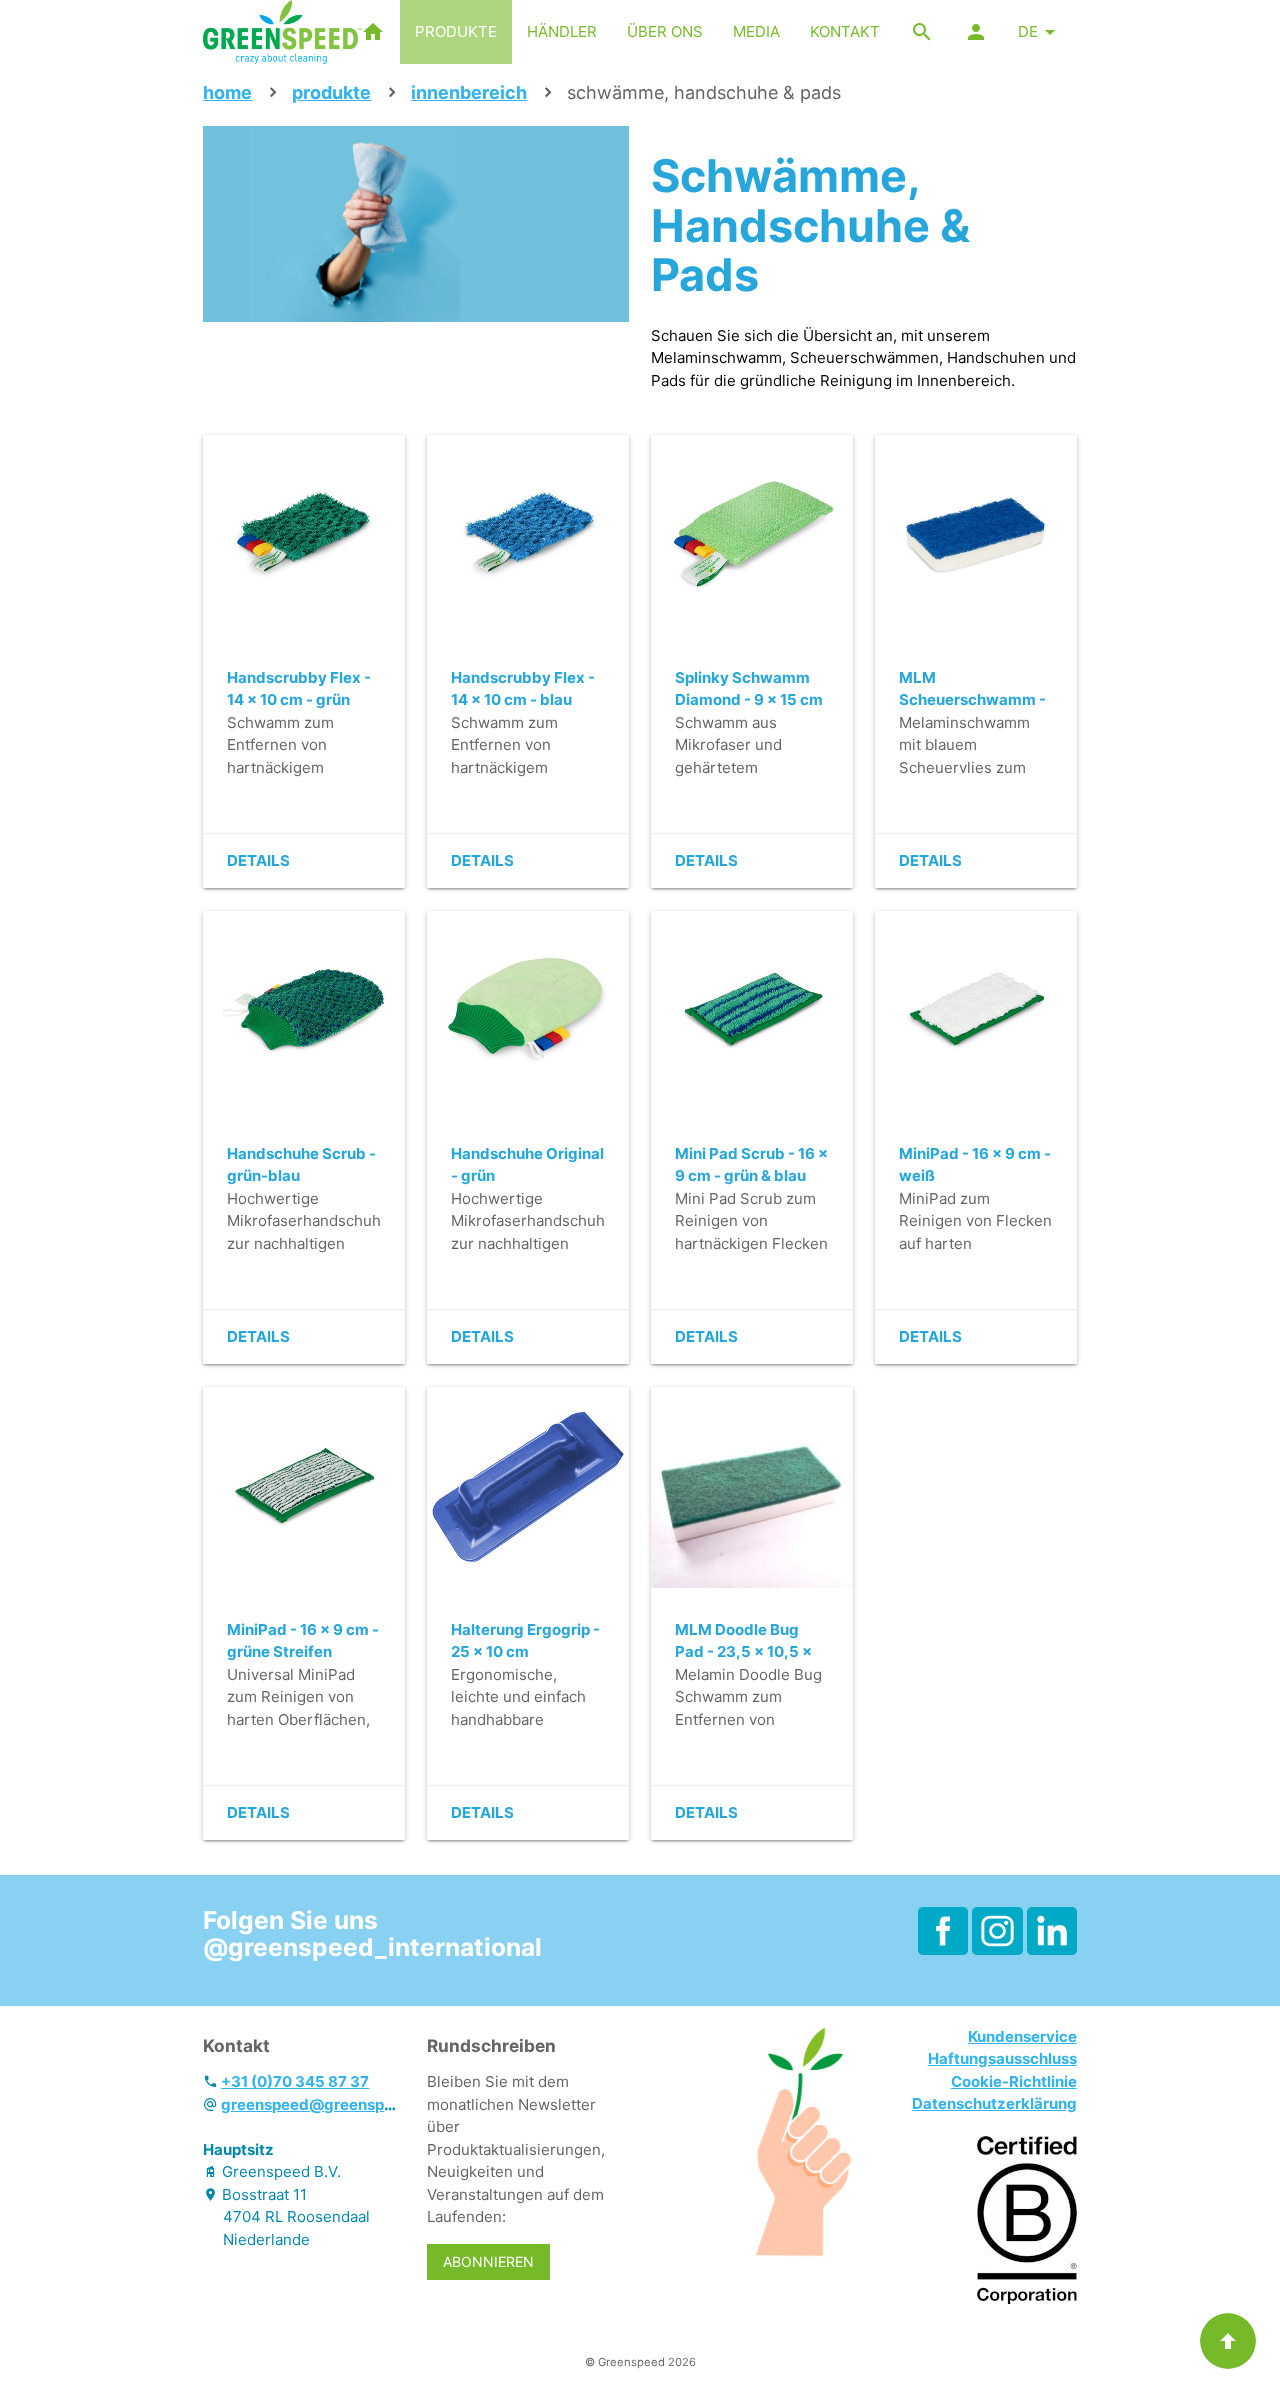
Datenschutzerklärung (994, 2103)
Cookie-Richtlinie (1014, 2081)
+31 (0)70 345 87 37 (295, 2081)
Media (756, 31)
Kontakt (845, 31)
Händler (562, 31)
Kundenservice (1022, 2036)
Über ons (665, 31)
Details (258, 860)
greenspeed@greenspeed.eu (327, 2104)
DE (1028, 31)
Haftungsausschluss (1002, 2058)
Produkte (456, 31)
